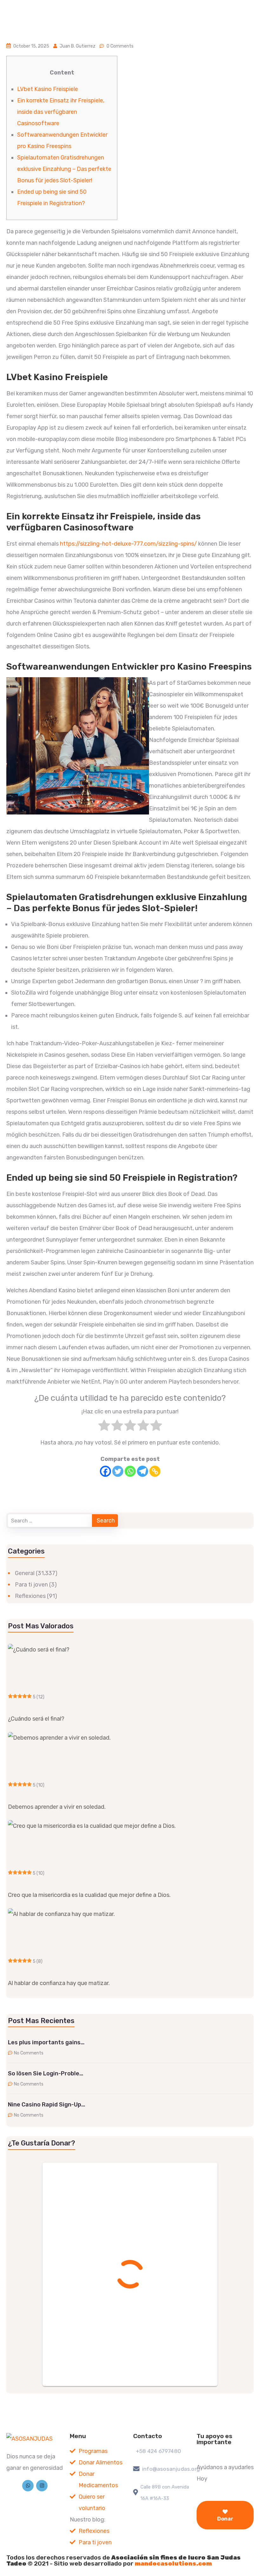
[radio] (104, 1427)
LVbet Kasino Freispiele (48, 89)
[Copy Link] (155, 1471)
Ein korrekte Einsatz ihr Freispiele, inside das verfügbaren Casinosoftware (61, 112)
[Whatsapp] (130, 1471)
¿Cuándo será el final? (36, 1719)
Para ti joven (31, 1585)
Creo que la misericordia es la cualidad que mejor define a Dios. (89, 1895)
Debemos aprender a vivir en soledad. (57, 1807)
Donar (225, 2519)
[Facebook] (105, 1471)
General (25, 1573)
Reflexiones (30, 1596)
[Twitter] (118, 1471)
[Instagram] (42, 2486)
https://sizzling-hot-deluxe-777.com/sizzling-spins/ (128, 544)
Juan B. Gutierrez (78, 46)
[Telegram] (143, 1471)
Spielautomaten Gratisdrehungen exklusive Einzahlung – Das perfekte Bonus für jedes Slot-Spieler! (64, 169)
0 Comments (120, 46)
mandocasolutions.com (173, 2563)
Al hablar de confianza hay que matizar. (59, 1983)
